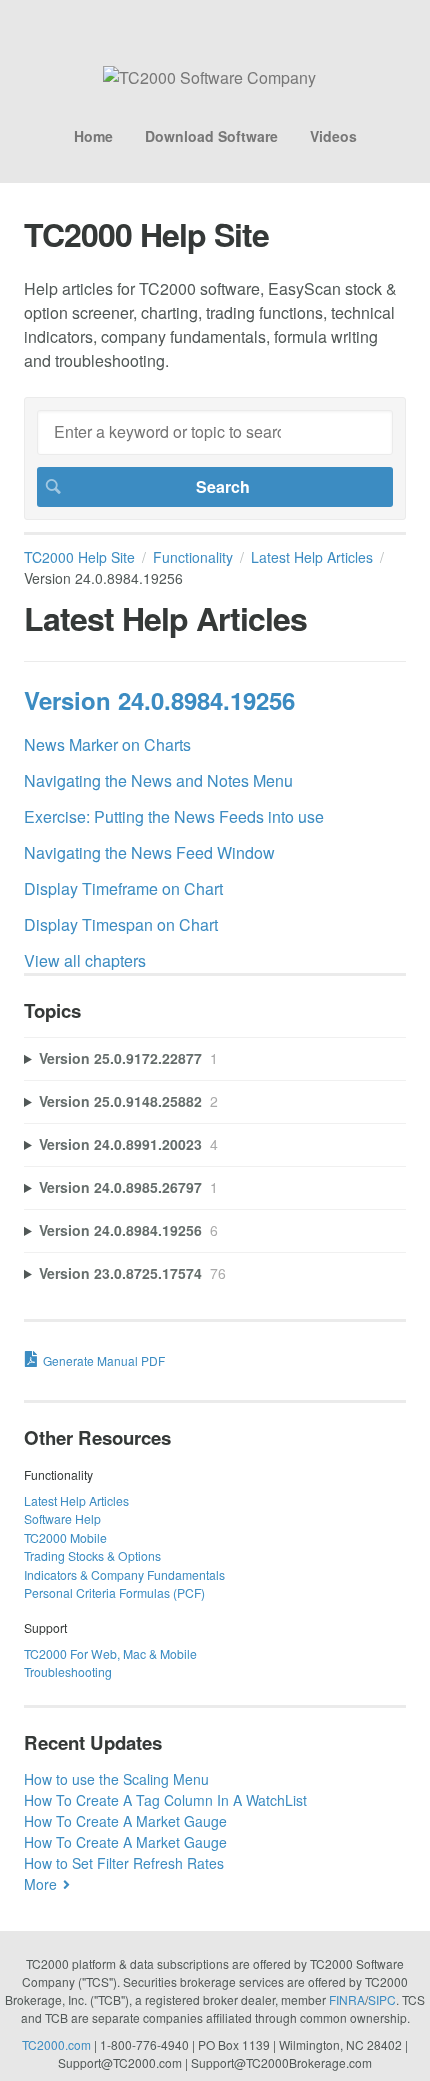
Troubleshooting (68, 1671)
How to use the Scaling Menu (116, 1779)
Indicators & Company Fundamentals (124, 1574)
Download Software (211, 136)
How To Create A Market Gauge (125, 1821)
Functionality (193, 557)
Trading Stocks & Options (92, 1555)
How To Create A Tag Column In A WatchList (165, 1800)
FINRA (347, 1999)
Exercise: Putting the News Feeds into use (174, 816)
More (40, 1884)
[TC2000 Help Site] (209, 77)
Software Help (62, 1518)
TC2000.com (56, 2044)
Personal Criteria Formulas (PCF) (114, 1592)
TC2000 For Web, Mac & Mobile (110, 1653)
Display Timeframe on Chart (123, 888)
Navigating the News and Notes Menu (158, 780)
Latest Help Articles (312, 557)
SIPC (382, 1999)
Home (93, 136)
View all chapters (85, 960)
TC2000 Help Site (79, 557)
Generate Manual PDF (104, 1360)
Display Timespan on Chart (121, 924)
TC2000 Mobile (65, 1537)
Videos (333, 136)
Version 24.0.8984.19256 (159, 700)
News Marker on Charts (107, 744)
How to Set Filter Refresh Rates (124, 1863)
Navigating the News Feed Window (149, 852)
